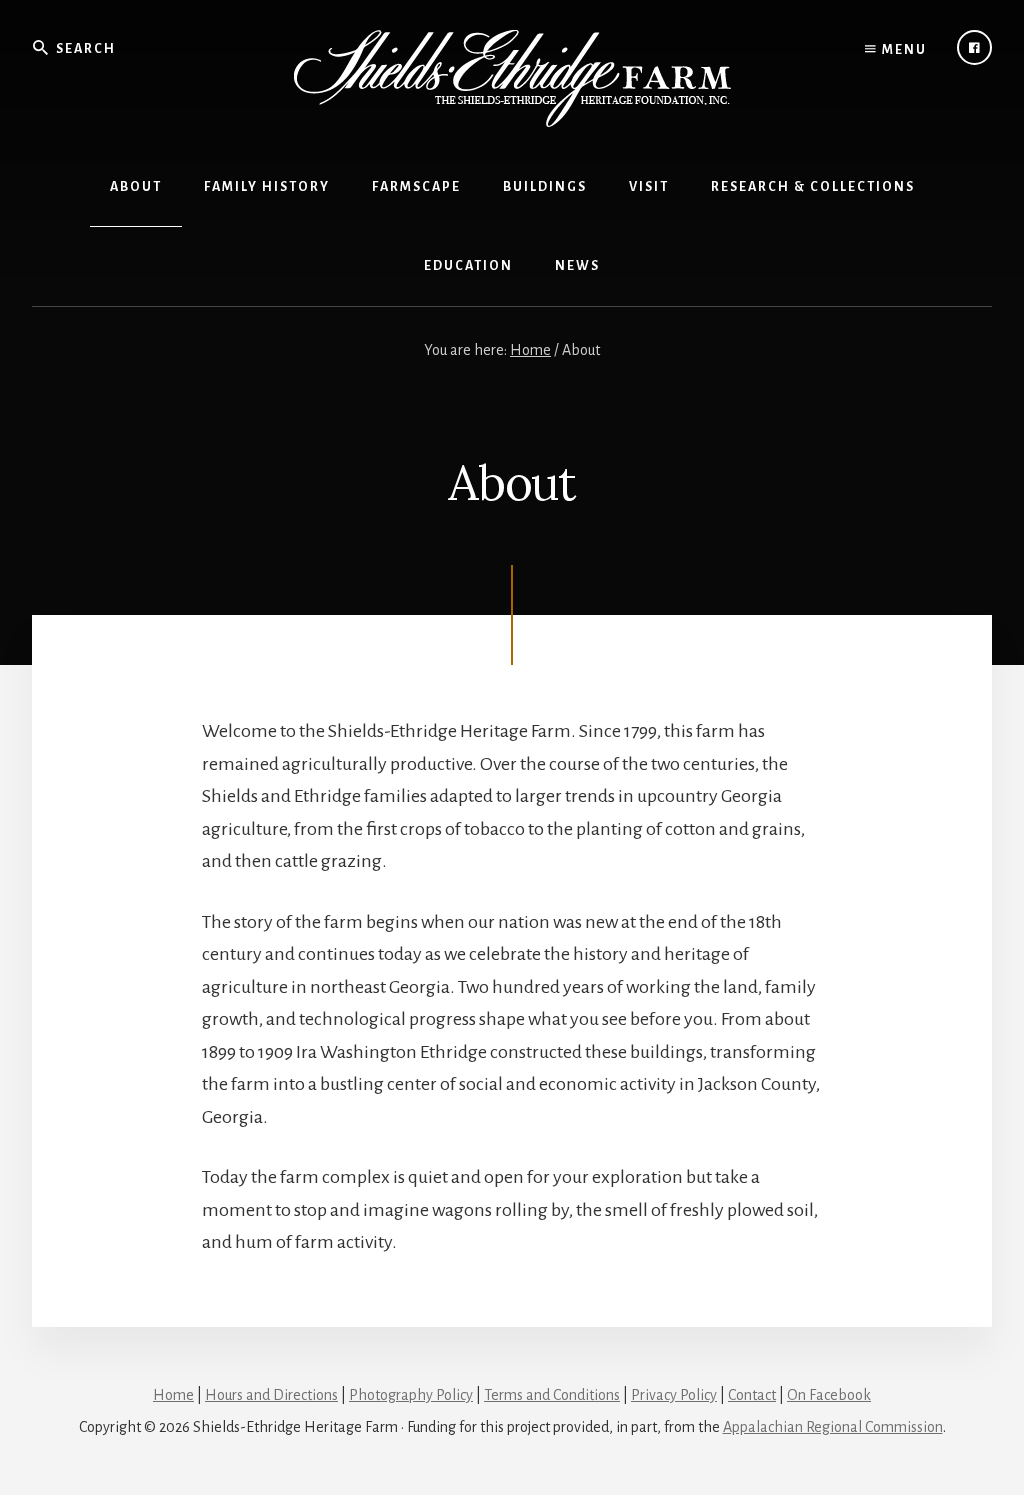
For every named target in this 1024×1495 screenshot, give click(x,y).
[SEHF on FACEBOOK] (974, 47)
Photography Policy (411, 1395)
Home (173, 1395)
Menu (902, 50)
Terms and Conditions (552, 1395)
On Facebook (829, 1395)
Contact (752, 1395)
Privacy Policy (674, 1395)
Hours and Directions (271, 1395)
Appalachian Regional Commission (833, 1427)
